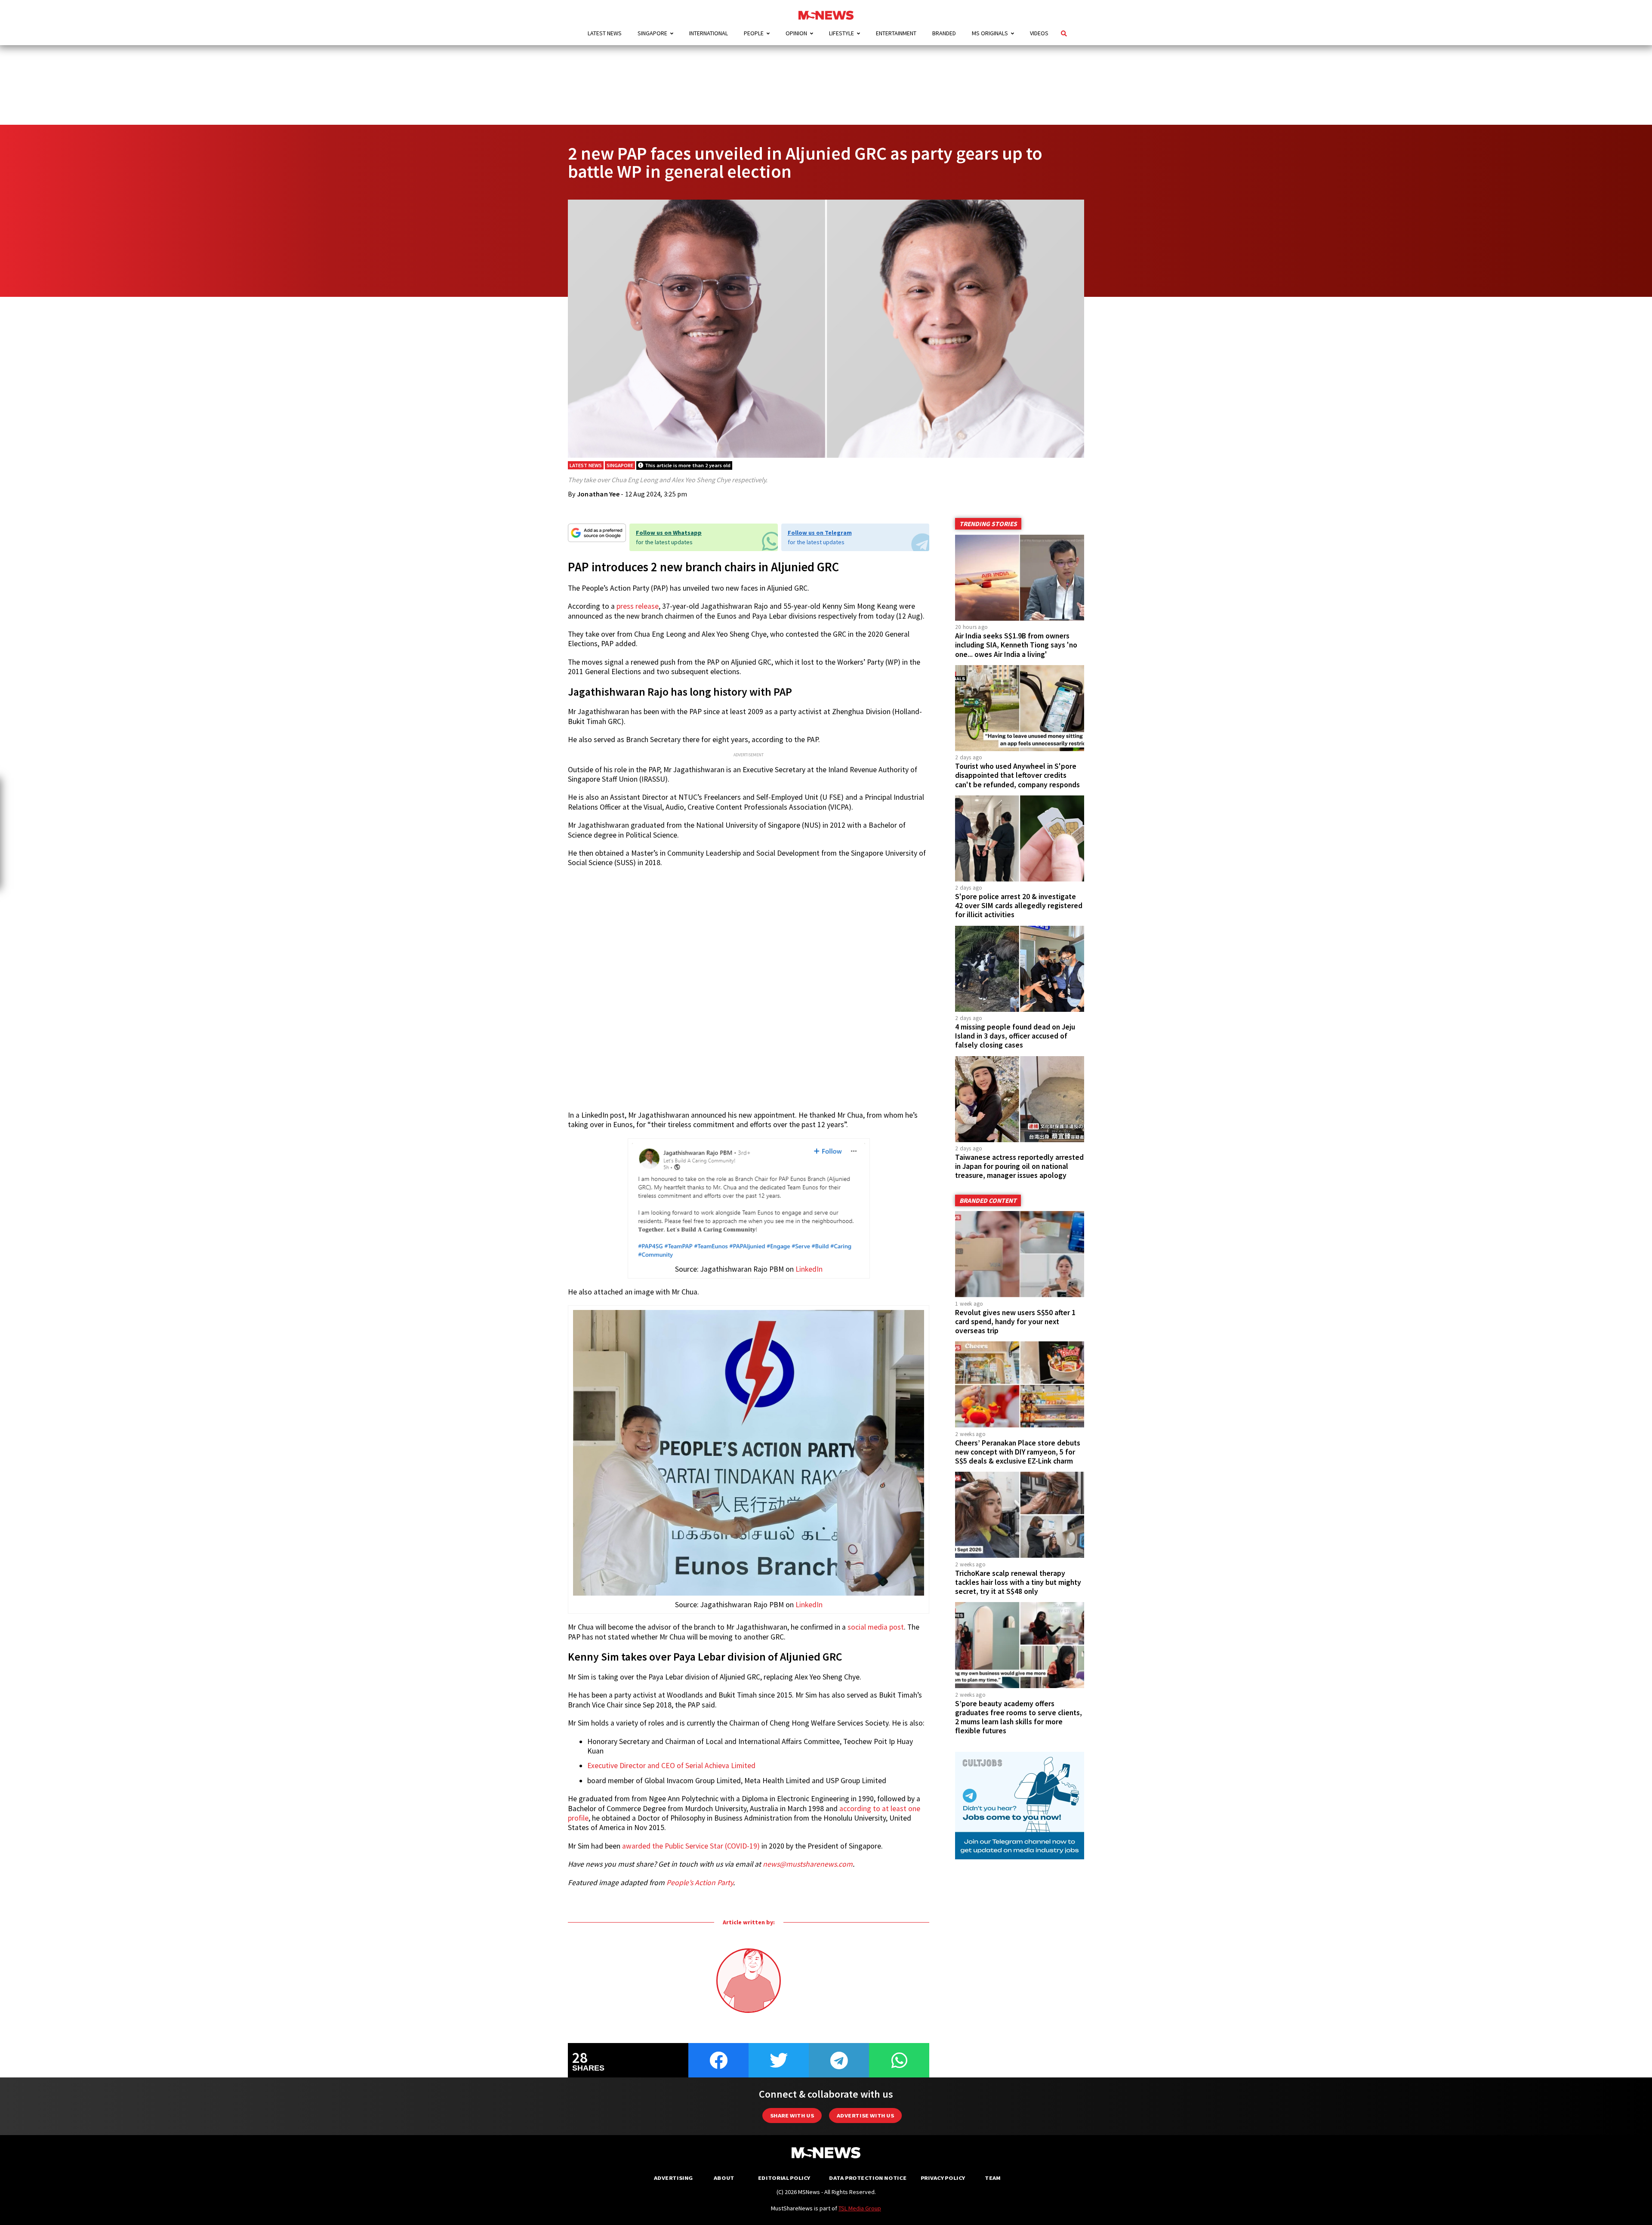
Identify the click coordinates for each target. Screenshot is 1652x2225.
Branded (944, 33)
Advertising (673, 2178)
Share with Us (792, 2116)
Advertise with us (865, 2116)
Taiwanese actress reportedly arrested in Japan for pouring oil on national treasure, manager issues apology (1019, 1166)
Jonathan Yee (598, 494)
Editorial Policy (784, 2178)
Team (993, 2178)
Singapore (652, 33)
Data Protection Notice (868, 2178)
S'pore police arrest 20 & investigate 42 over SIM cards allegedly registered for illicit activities (1019, 906)
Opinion (796, 33)
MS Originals (990, 33)
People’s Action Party (700, 1883)
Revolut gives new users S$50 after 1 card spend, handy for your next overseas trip (1015, 1322)
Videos (1039, 33)
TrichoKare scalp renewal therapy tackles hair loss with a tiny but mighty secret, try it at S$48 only (1018, 1582)
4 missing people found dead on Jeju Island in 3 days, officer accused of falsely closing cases (1015, 1036)
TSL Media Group (860, 2208)
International (709, 33)
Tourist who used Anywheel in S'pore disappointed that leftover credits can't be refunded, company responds (1017, 775)
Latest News (605, 33)
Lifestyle (841, 33)
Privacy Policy (943, 2178)
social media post (876, 1627)
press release (638, 606)
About (724, 2178)
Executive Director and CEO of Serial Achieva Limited (671, 1766)
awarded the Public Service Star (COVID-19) (691, 1846)
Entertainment (896, 33)
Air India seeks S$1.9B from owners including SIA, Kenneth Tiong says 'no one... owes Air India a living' (1016, 645)
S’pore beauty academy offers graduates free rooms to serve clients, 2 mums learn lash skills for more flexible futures (1019, 1717)
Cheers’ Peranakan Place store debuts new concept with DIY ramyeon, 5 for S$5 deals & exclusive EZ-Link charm (1018, 1452)
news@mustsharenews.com (808, 1864)
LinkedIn (809, 1269)
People (754, 33)
